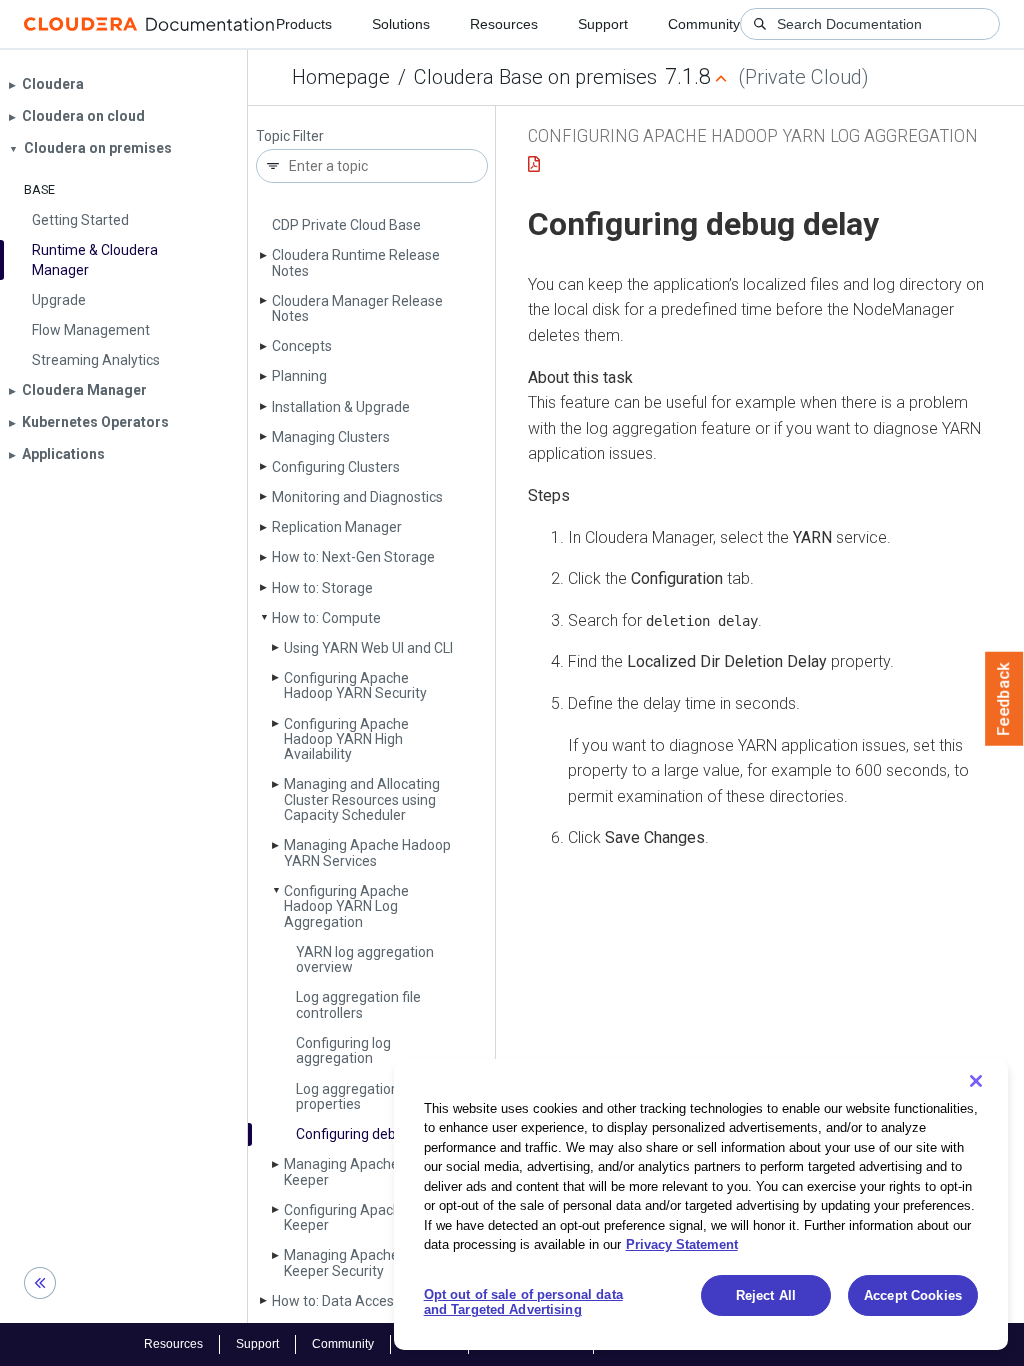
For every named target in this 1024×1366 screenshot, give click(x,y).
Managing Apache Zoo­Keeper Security (358, 1262)
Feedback (1004, 699)
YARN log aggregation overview (365, 959)
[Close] (976, 1081)
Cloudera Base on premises (535, 77)
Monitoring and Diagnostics (357, 497)
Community (704, 24)
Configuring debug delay (372, 1134)
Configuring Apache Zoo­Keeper (363, 1217)
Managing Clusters (331, 437)
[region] (701, 1204)
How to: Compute (326, 618)
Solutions (401, 24)
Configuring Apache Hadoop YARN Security (355, 685)
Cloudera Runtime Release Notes (356, 262)
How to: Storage (322, 588)
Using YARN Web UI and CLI (368, 648)
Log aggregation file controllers (358, 1004)
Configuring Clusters (336, 467)
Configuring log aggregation (343, 1050)
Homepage (341, 77)
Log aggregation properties (347, 1096)
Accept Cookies (913, 1295)
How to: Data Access (336, 1301)
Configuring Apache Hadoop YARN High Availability (346, 739)
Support (603, 24)
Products (304, 24)
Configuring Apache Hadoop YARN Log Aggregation (346, 906)
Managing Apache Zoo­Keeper (358, 1171)
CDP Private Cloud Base (346, 225)
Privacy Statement (682, 1244)
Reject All (766, 1295)
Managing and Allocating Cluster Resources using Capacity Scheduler (362, 799)
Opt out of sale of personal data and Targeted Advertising (523, 1302)
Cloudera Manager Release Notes (357, 308)
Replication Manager (337, 527)
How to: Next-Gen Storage (353, 557)
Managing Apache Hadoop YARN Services (367, 852)
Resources (504, 24)
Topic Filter (290, 136)
